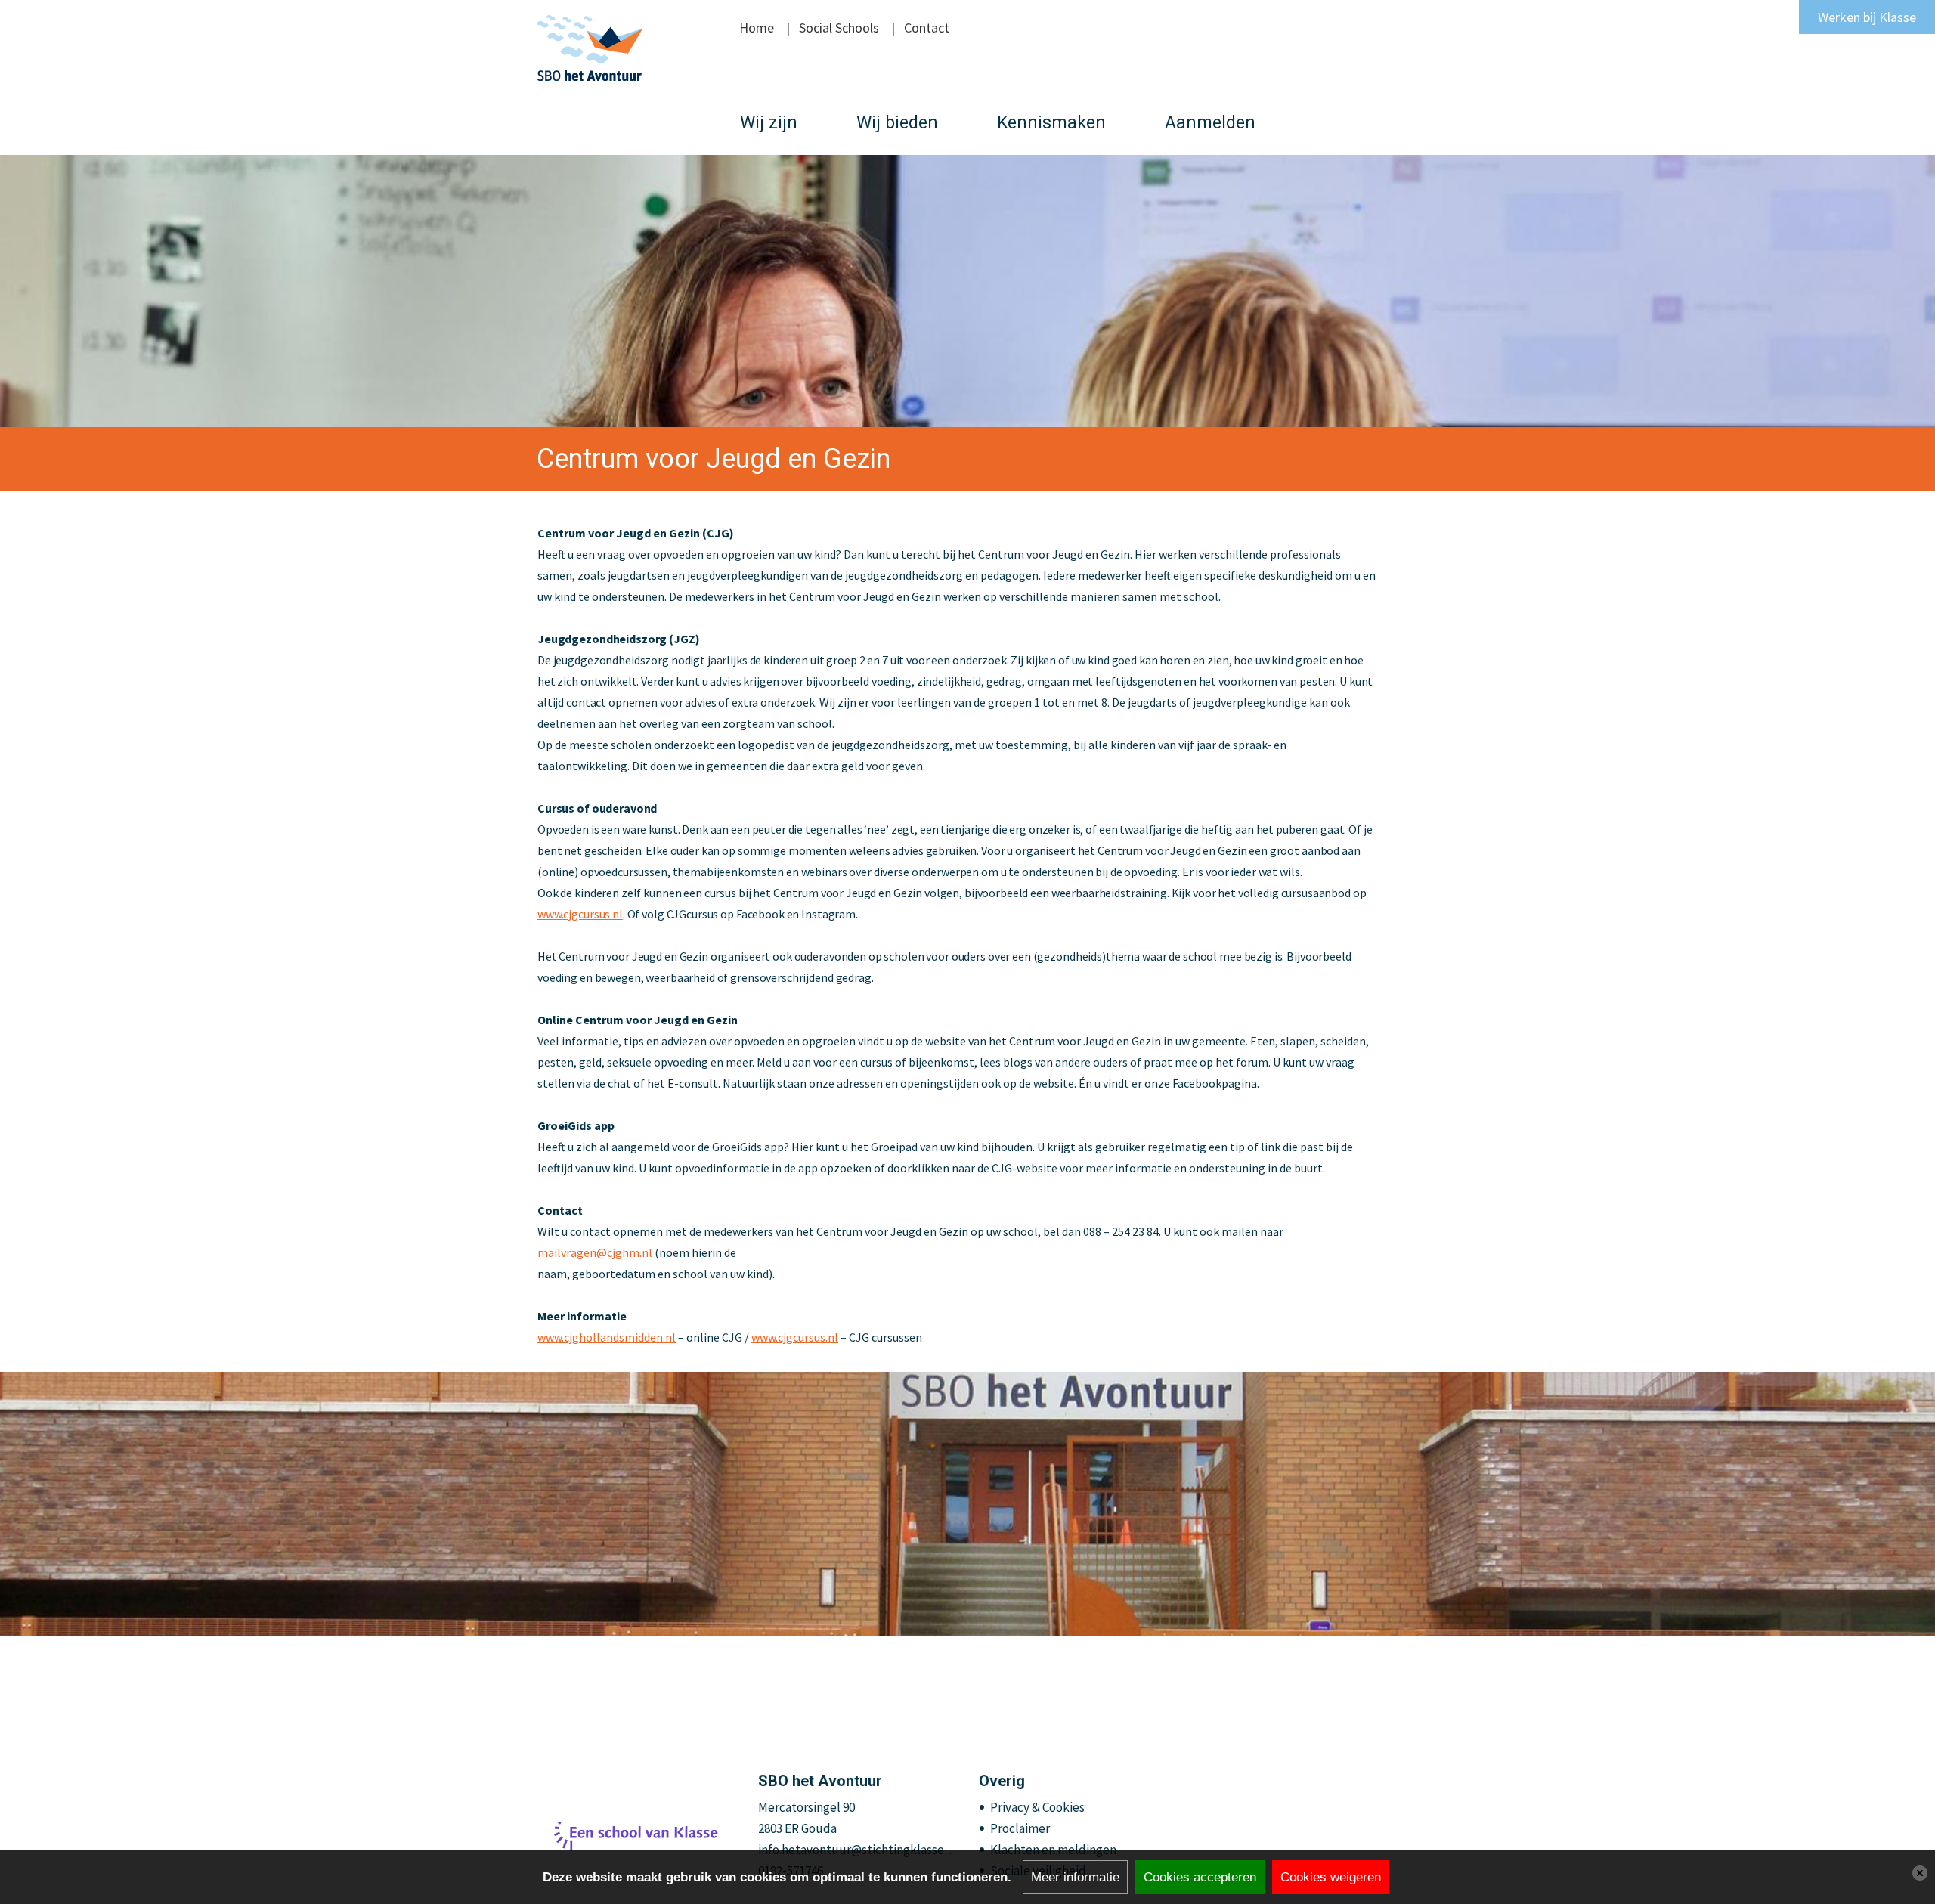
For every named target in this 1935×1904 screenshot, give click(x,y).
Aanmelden (1210, 123)
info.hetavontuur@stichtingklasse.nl (858, 1850)
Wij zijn (769, 123)
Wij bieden (897, 123)
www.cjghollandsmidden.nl (607, 1337)
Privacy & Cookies (1037, 1807)
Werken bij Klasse (1867, 17)
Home (757, 28)
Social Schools (839, 28)
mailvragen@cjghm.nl (595, 1252)
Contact (927, 28)
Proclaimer (1020, 1828)
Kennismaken (1051, 123)
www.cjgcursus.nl (795, 1337)
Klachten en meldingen (1053, 1850)
